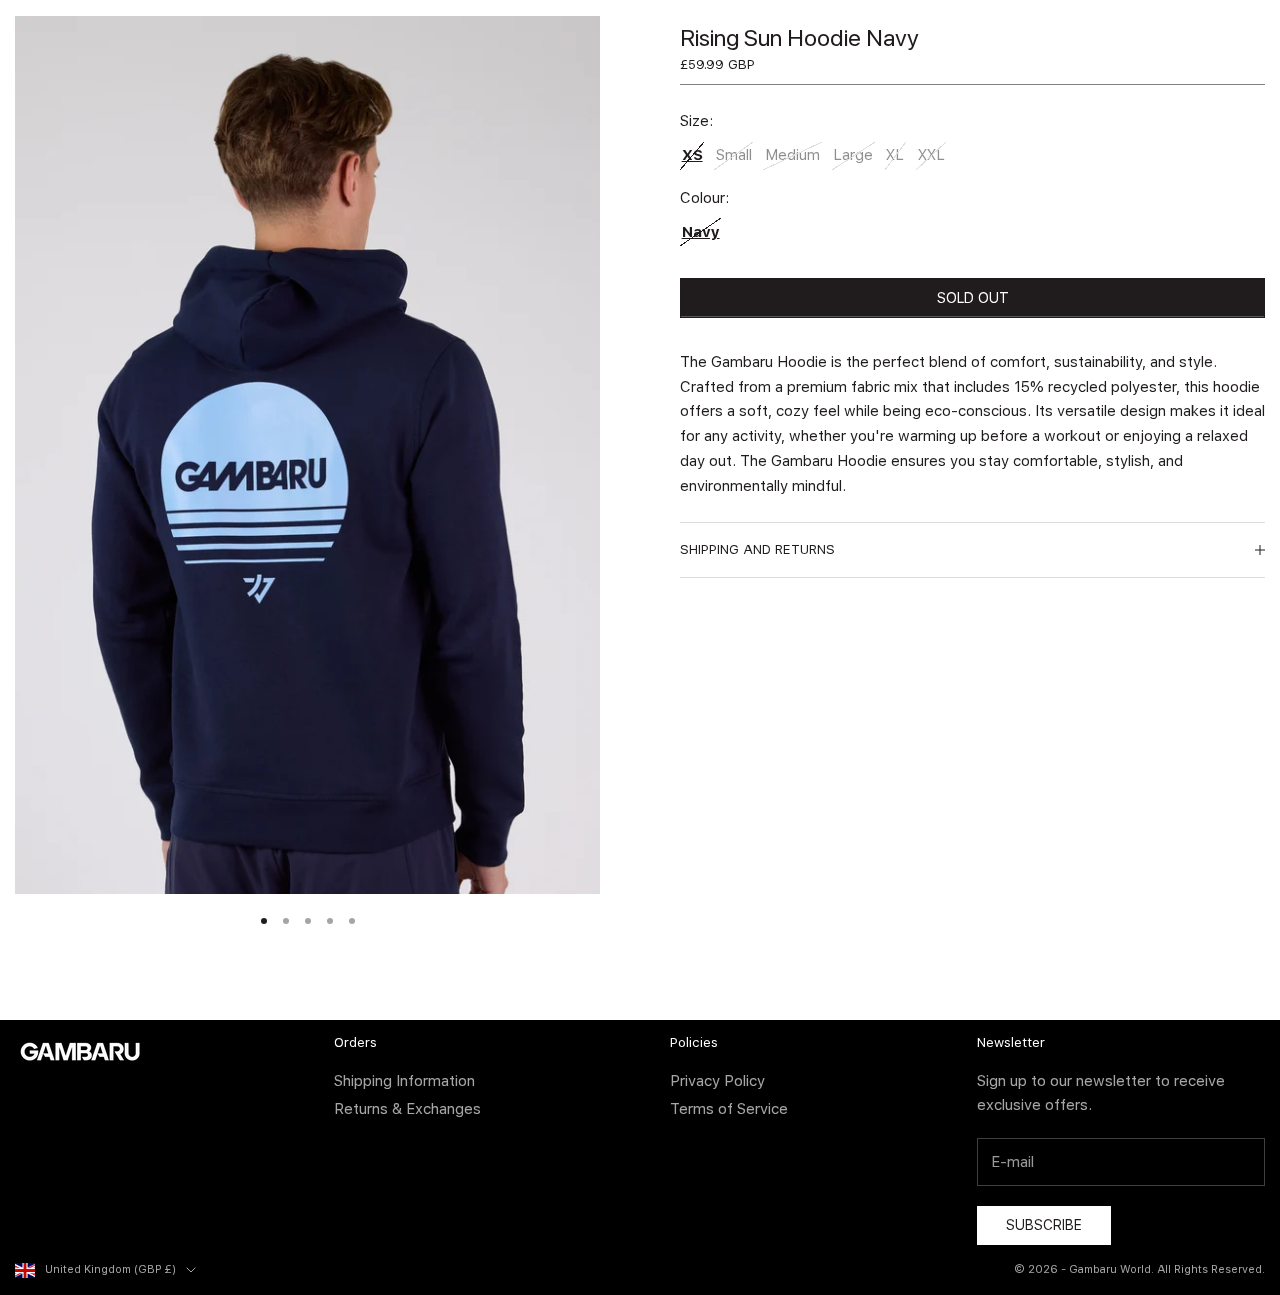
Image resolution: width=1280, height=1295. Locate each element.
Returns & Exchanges (407, 1109)
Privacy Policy (717, 1081)
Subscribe (1044, 1225)
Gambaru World (1110, 1269)
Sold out (973, 298)
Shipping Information (404, 1081)
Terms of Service (729, 1109)
